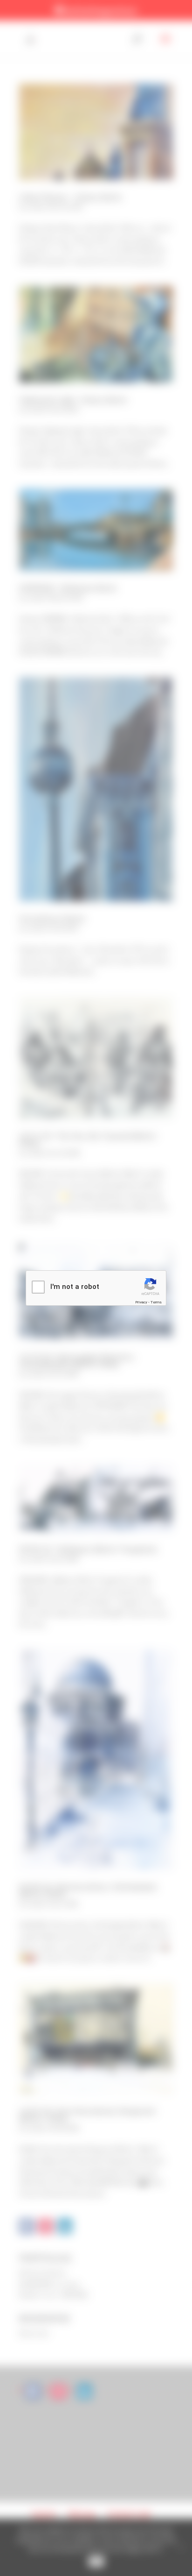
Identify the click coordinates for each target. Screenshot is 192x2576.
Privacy (141, 1302)
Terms (156, 1302)
